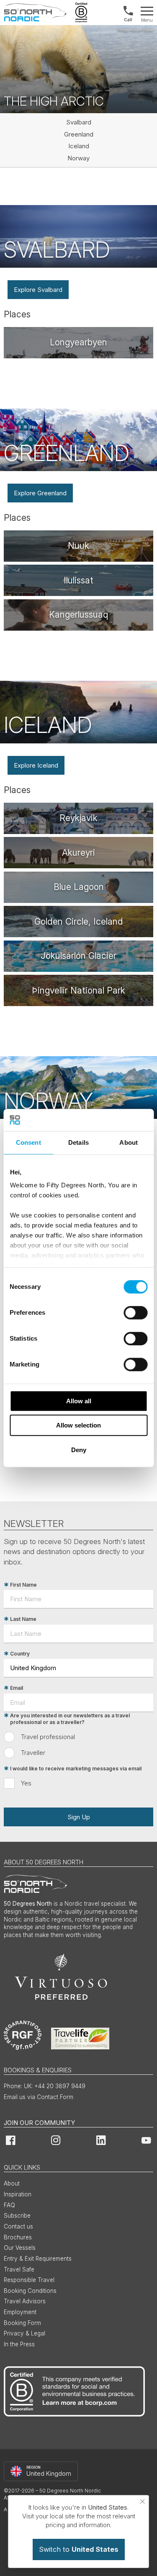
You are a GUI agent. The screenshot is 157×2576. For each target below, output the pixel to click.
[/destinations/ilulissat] (78, 580)
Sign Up (79, 1817)
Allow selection (78, 1425)
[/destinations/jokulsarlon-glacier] (78, 956)
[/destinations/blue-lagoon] (78, 887)
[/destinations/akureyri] (78, 853)
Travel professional (48, 1737)
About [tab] (129, 1142)
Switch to (79, 2549)
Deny (79, 1450)
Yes (26, 1783)
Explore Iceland (36, 765)
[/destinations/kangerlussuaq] (78, 615)
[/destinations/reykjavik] (78, 818)
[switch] (135, 1313)
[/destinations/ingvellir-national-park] (78, 990)
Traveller (33, 1753)
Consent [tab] (28, 1142)
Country (20, 1654)
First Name (23, 1585)
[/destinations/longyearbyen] (78, 343)
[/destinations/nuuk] (78, 546)
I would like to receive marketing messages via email (76, 1768)
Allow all (79, 1401)
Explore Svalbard (38, 290)
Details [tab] (78, 1142)
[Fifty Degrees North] (35, 13)
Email (17, 1688)
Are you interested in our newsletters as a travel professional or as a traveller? (70, 1719)
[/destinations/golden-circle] (78, 922)
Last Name (23, 1619)
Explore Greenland (40, 493)
